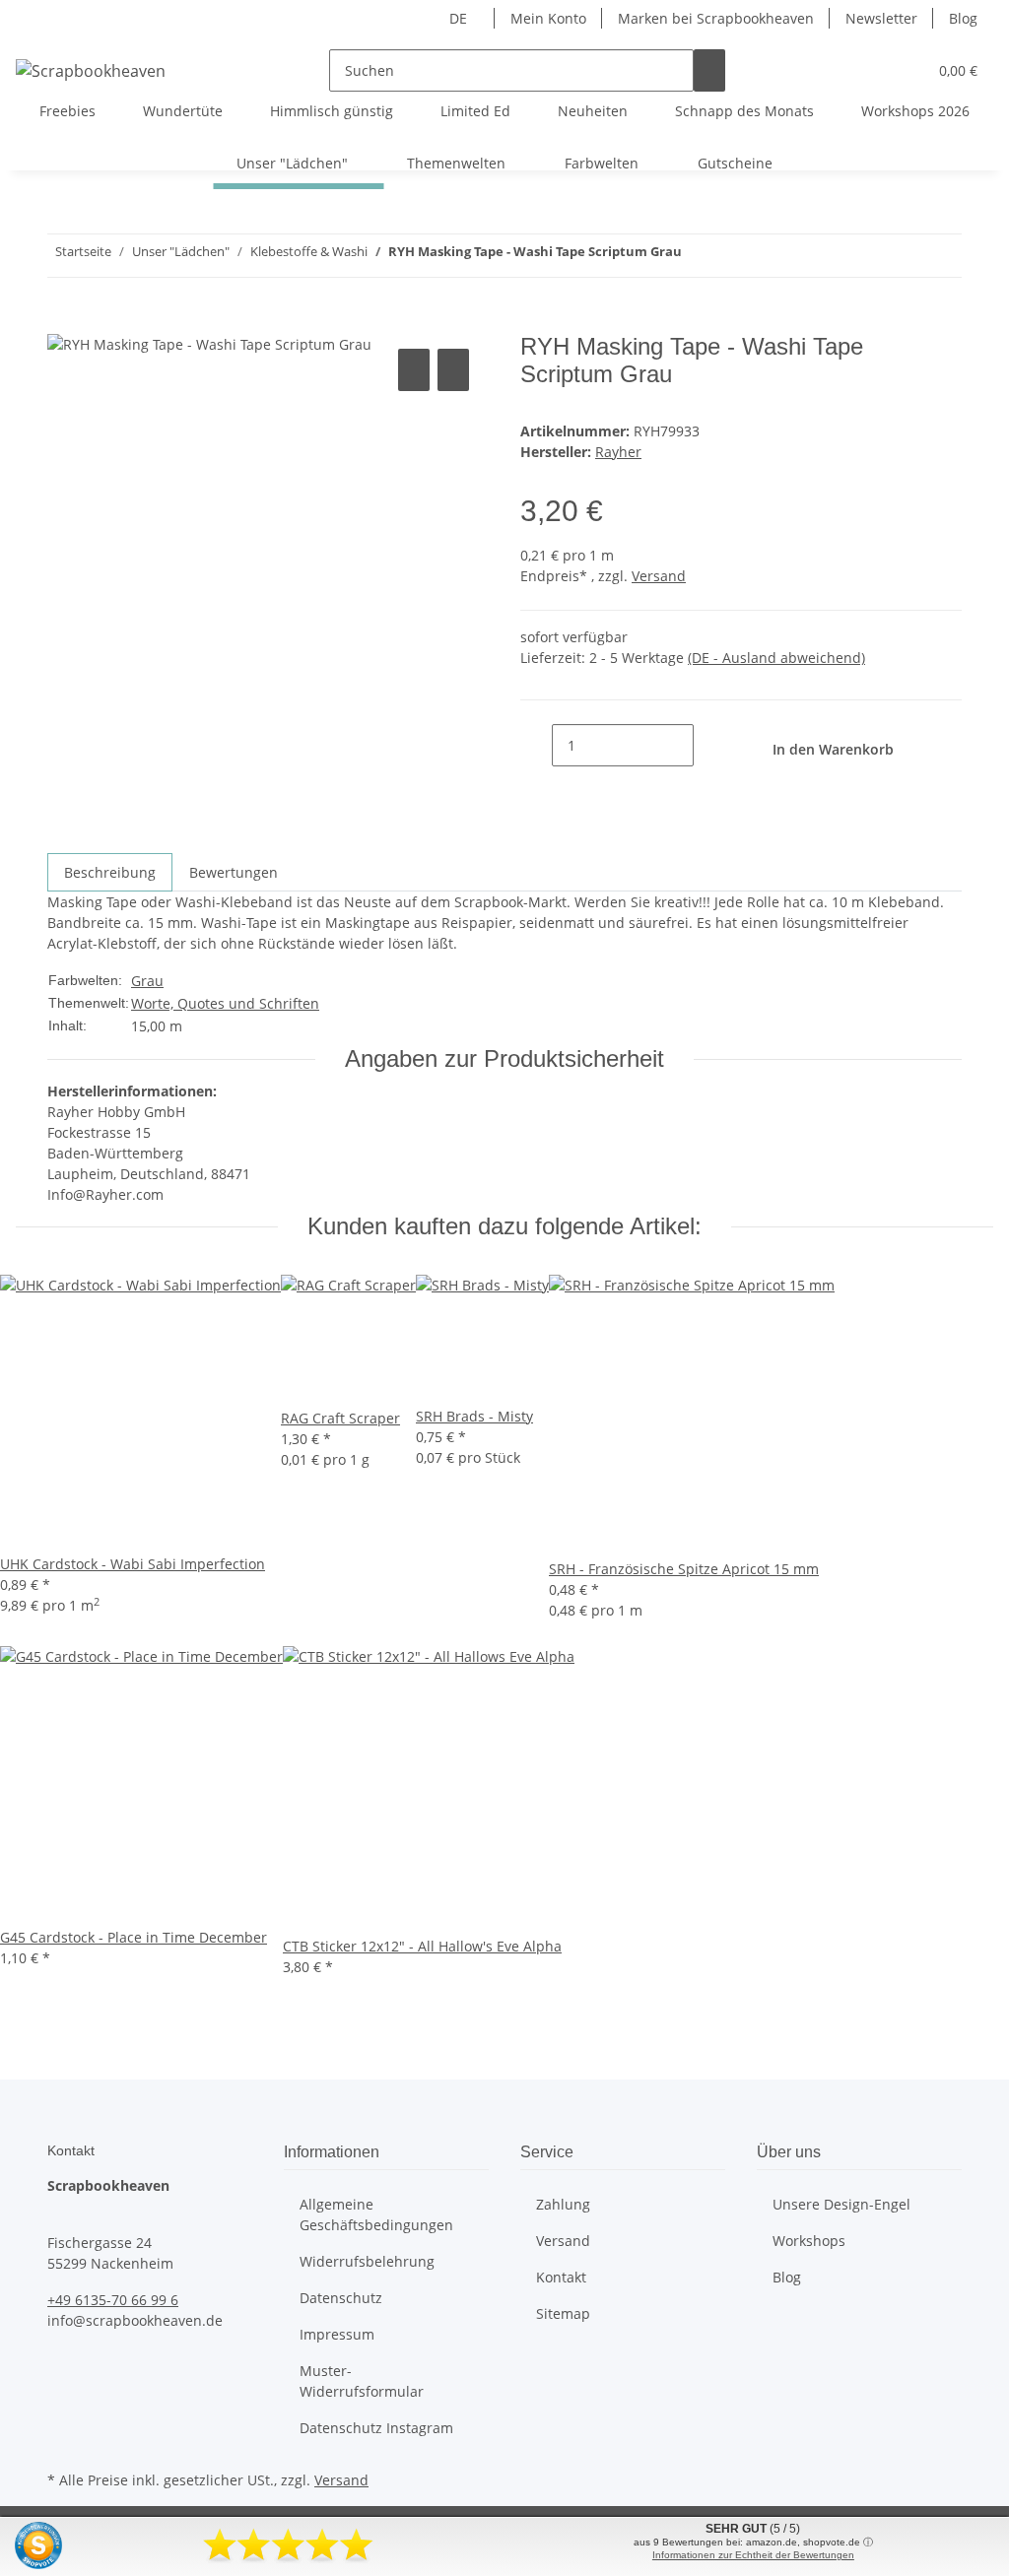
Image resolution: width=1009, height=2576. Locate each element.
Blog (963, 18)
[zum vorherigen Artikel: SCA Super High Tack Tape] (733, 256)
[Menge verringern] (536, 745)
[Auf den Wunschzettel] (453, 370)
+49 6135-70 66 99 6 (113, 2300)
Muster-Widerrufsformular (362, 2381)
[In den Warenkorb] (63, 322)
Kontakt (561, 2277)
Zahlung (563, 2204)
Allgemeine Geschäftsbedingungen (376, 2214)
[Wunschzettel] (904, 70)
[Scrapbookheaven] (91, 70)
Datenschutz (341, 2298)
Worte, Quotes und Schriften (225, 1003)
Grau (147, 981)
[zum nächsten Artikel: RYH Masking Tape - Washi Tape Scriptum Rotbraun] (698, 256)
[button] (872, 70)
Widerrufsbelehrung (367, 2261)
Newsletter (881, 18)
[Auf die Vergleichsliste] (414, 370)
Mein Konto (548, 18)
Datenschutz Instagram (376, 2428)
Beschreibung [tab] (110, 872)
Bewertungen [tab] (234, 872)
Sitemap (563, 2313)
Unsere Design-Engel (841, 2204)
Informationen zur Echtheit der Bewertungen (753, 2555)
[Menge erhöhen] (709, 745)
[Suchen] (709, 70)
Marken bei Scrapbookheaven (716, 18)
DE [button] (460, 18)
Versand (659, 576)
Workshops (809, 2241)
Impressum (337, 2334)
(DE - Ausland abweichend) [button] (776, 658)
